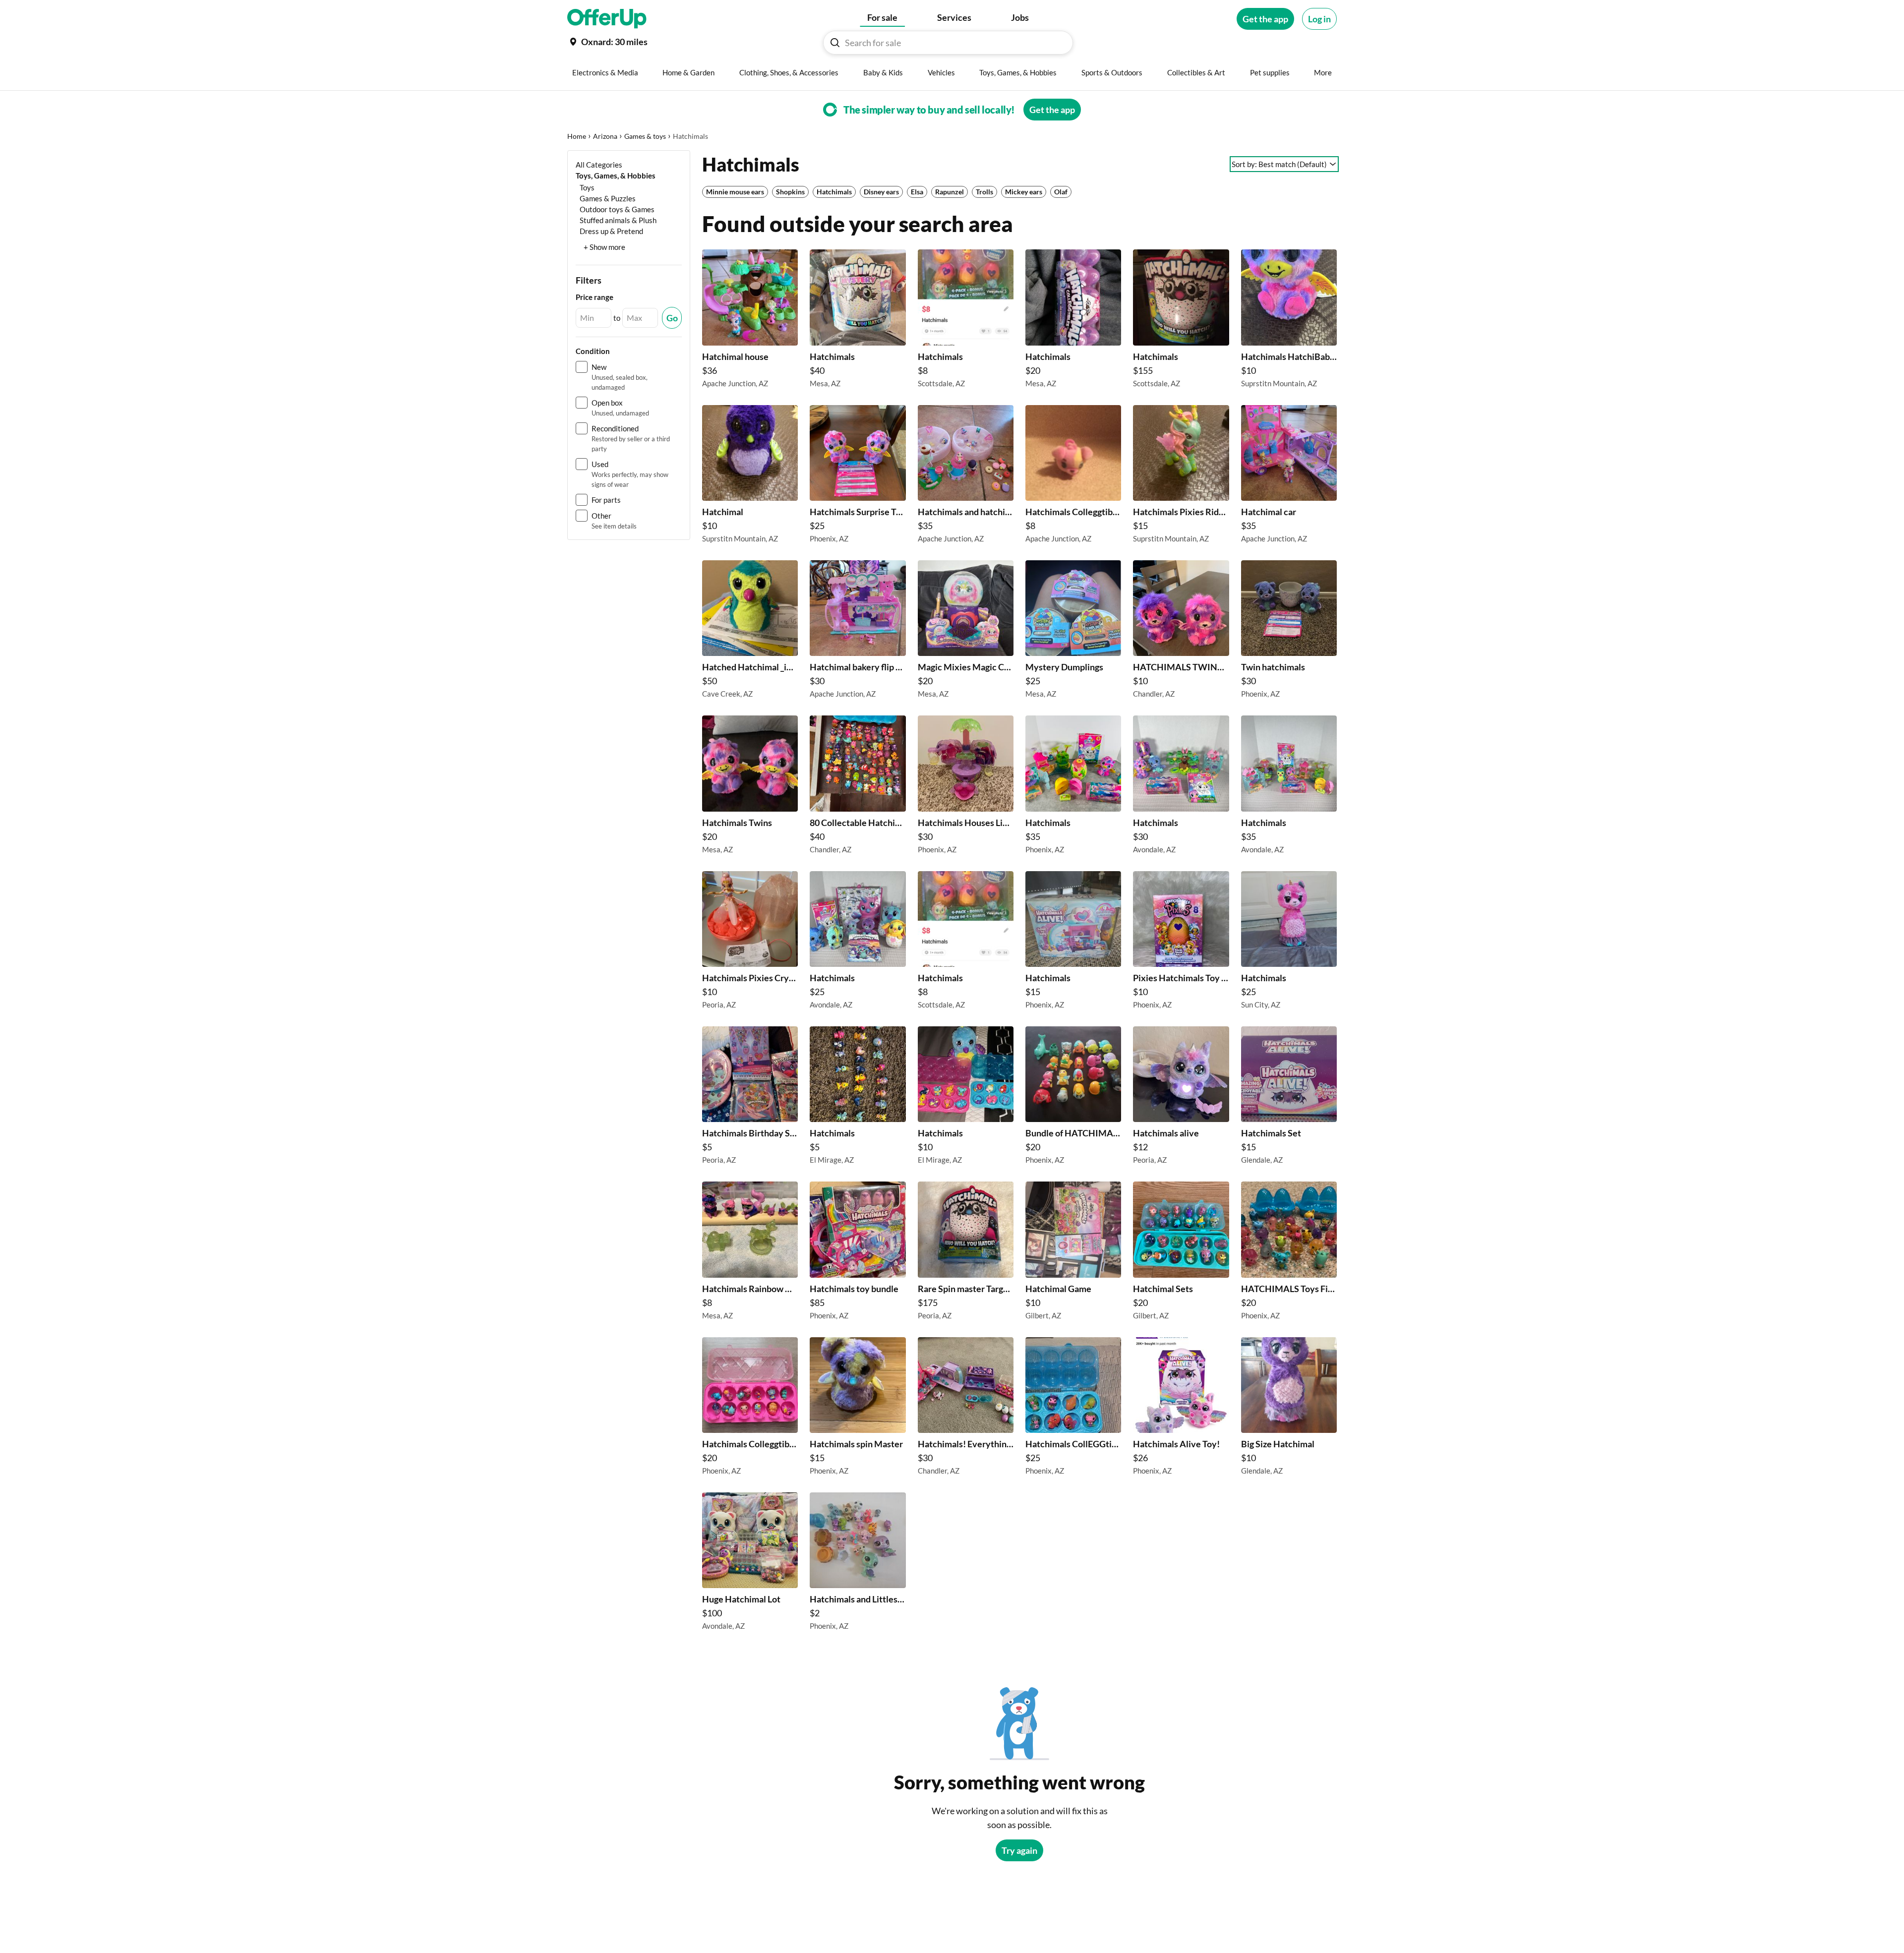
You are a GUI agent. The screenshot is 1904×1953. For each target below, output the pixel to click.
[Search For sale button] (835, 43)
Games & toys (645, 136)
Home (577, 136)
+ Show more (604, 247)
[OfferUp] (607, 19)
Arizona (605, 136)
